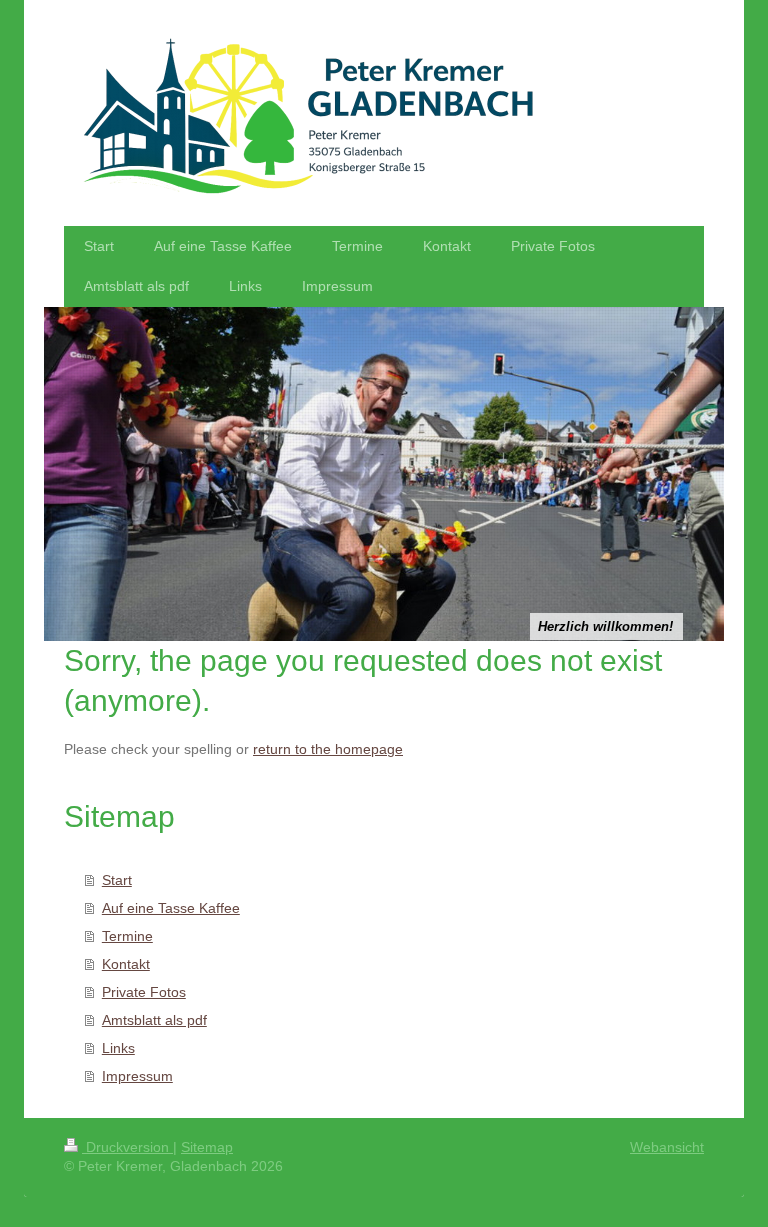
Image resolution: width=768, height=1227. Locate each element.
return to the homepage (328, 749)
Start (117, 880)
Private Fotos (144, 992)
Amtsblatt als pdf (154, 1020)
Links (118, 1048)
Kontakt (126, 964)
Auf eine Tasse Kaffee (171, 908)
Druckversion (127, 1147)
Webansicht (667, 1147)
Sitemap (207, 1147)
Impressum (137, 1076)
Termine (127, 936)
